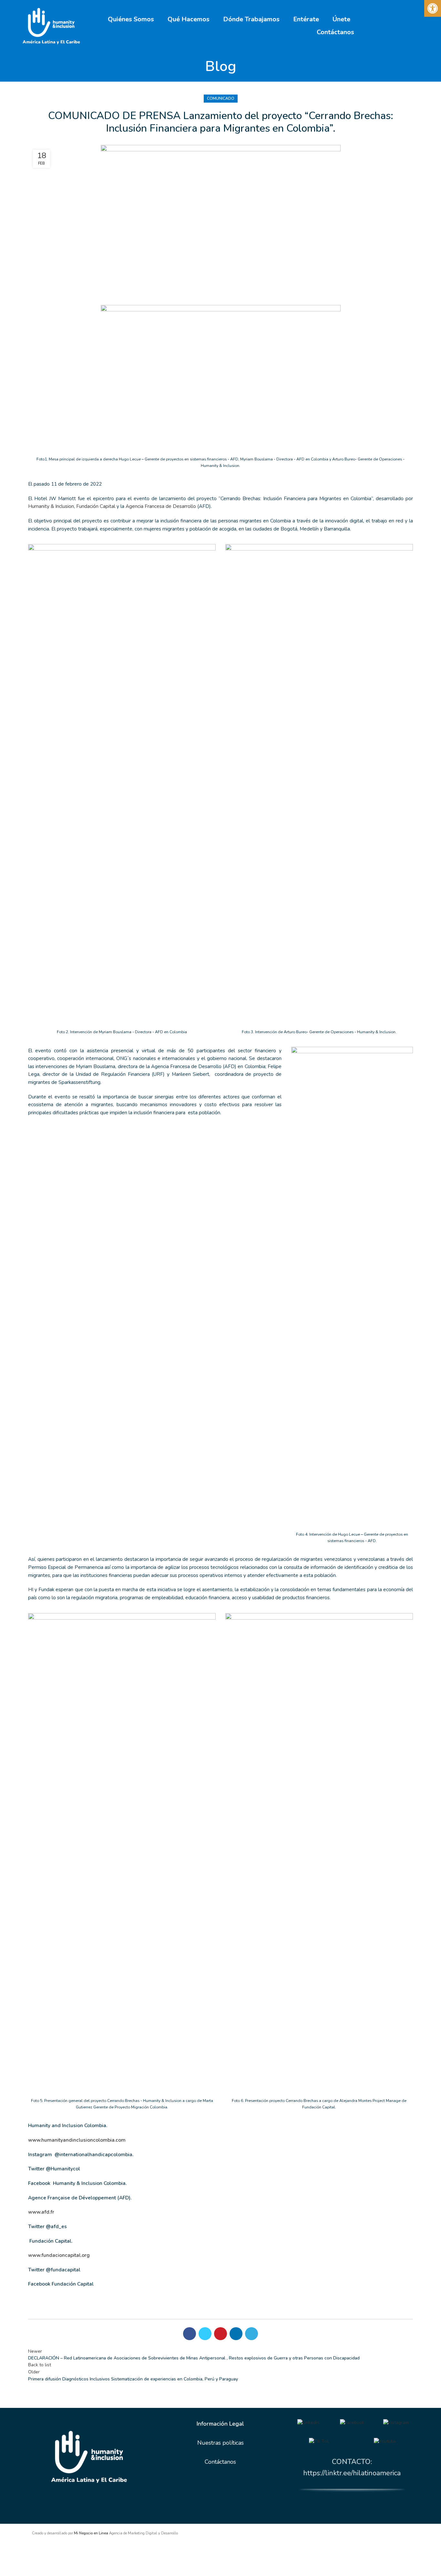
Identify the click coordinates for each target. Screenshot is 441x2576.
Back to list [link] (40, 2365)
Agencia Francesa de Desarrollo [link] (161, 506)
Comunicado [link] (221, 98)
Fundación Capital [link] (96, 506)
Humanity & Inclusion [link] (51, 506)
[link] (433, 8)
